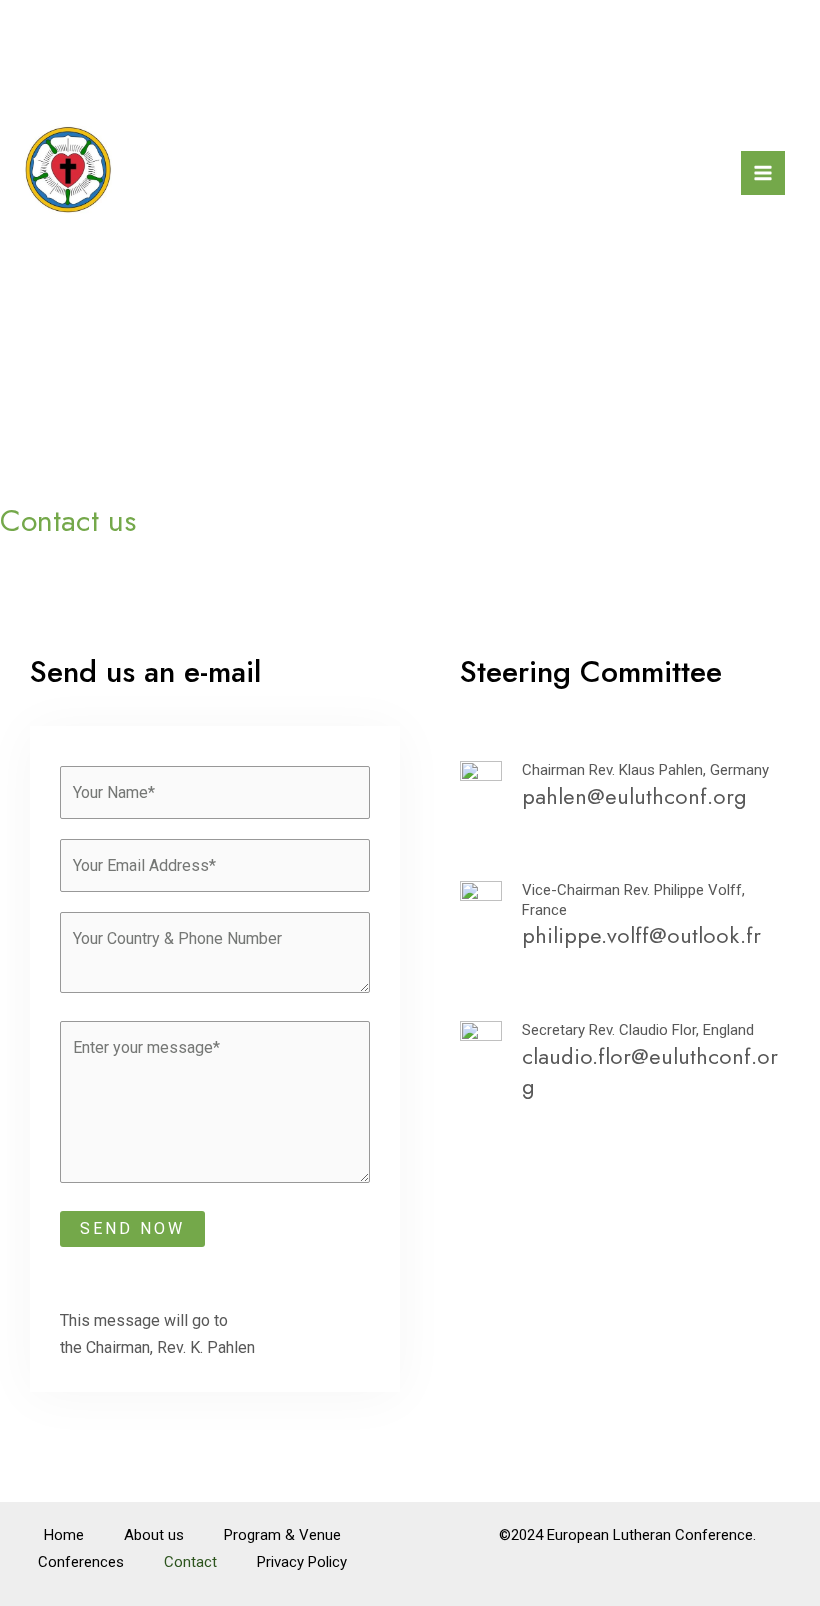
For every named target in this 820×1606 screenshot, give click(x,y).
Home (64, 1535)
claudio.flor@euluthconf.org (650, 1071)
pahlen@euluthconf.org (634, 796)
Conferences (81, 1562)
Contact (190, 1562)
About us (154, 1535)
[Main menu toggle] (763, 173)
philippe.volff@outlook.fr (641, 935)
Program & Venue (282, 1535)
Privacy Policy (302, 1562)
